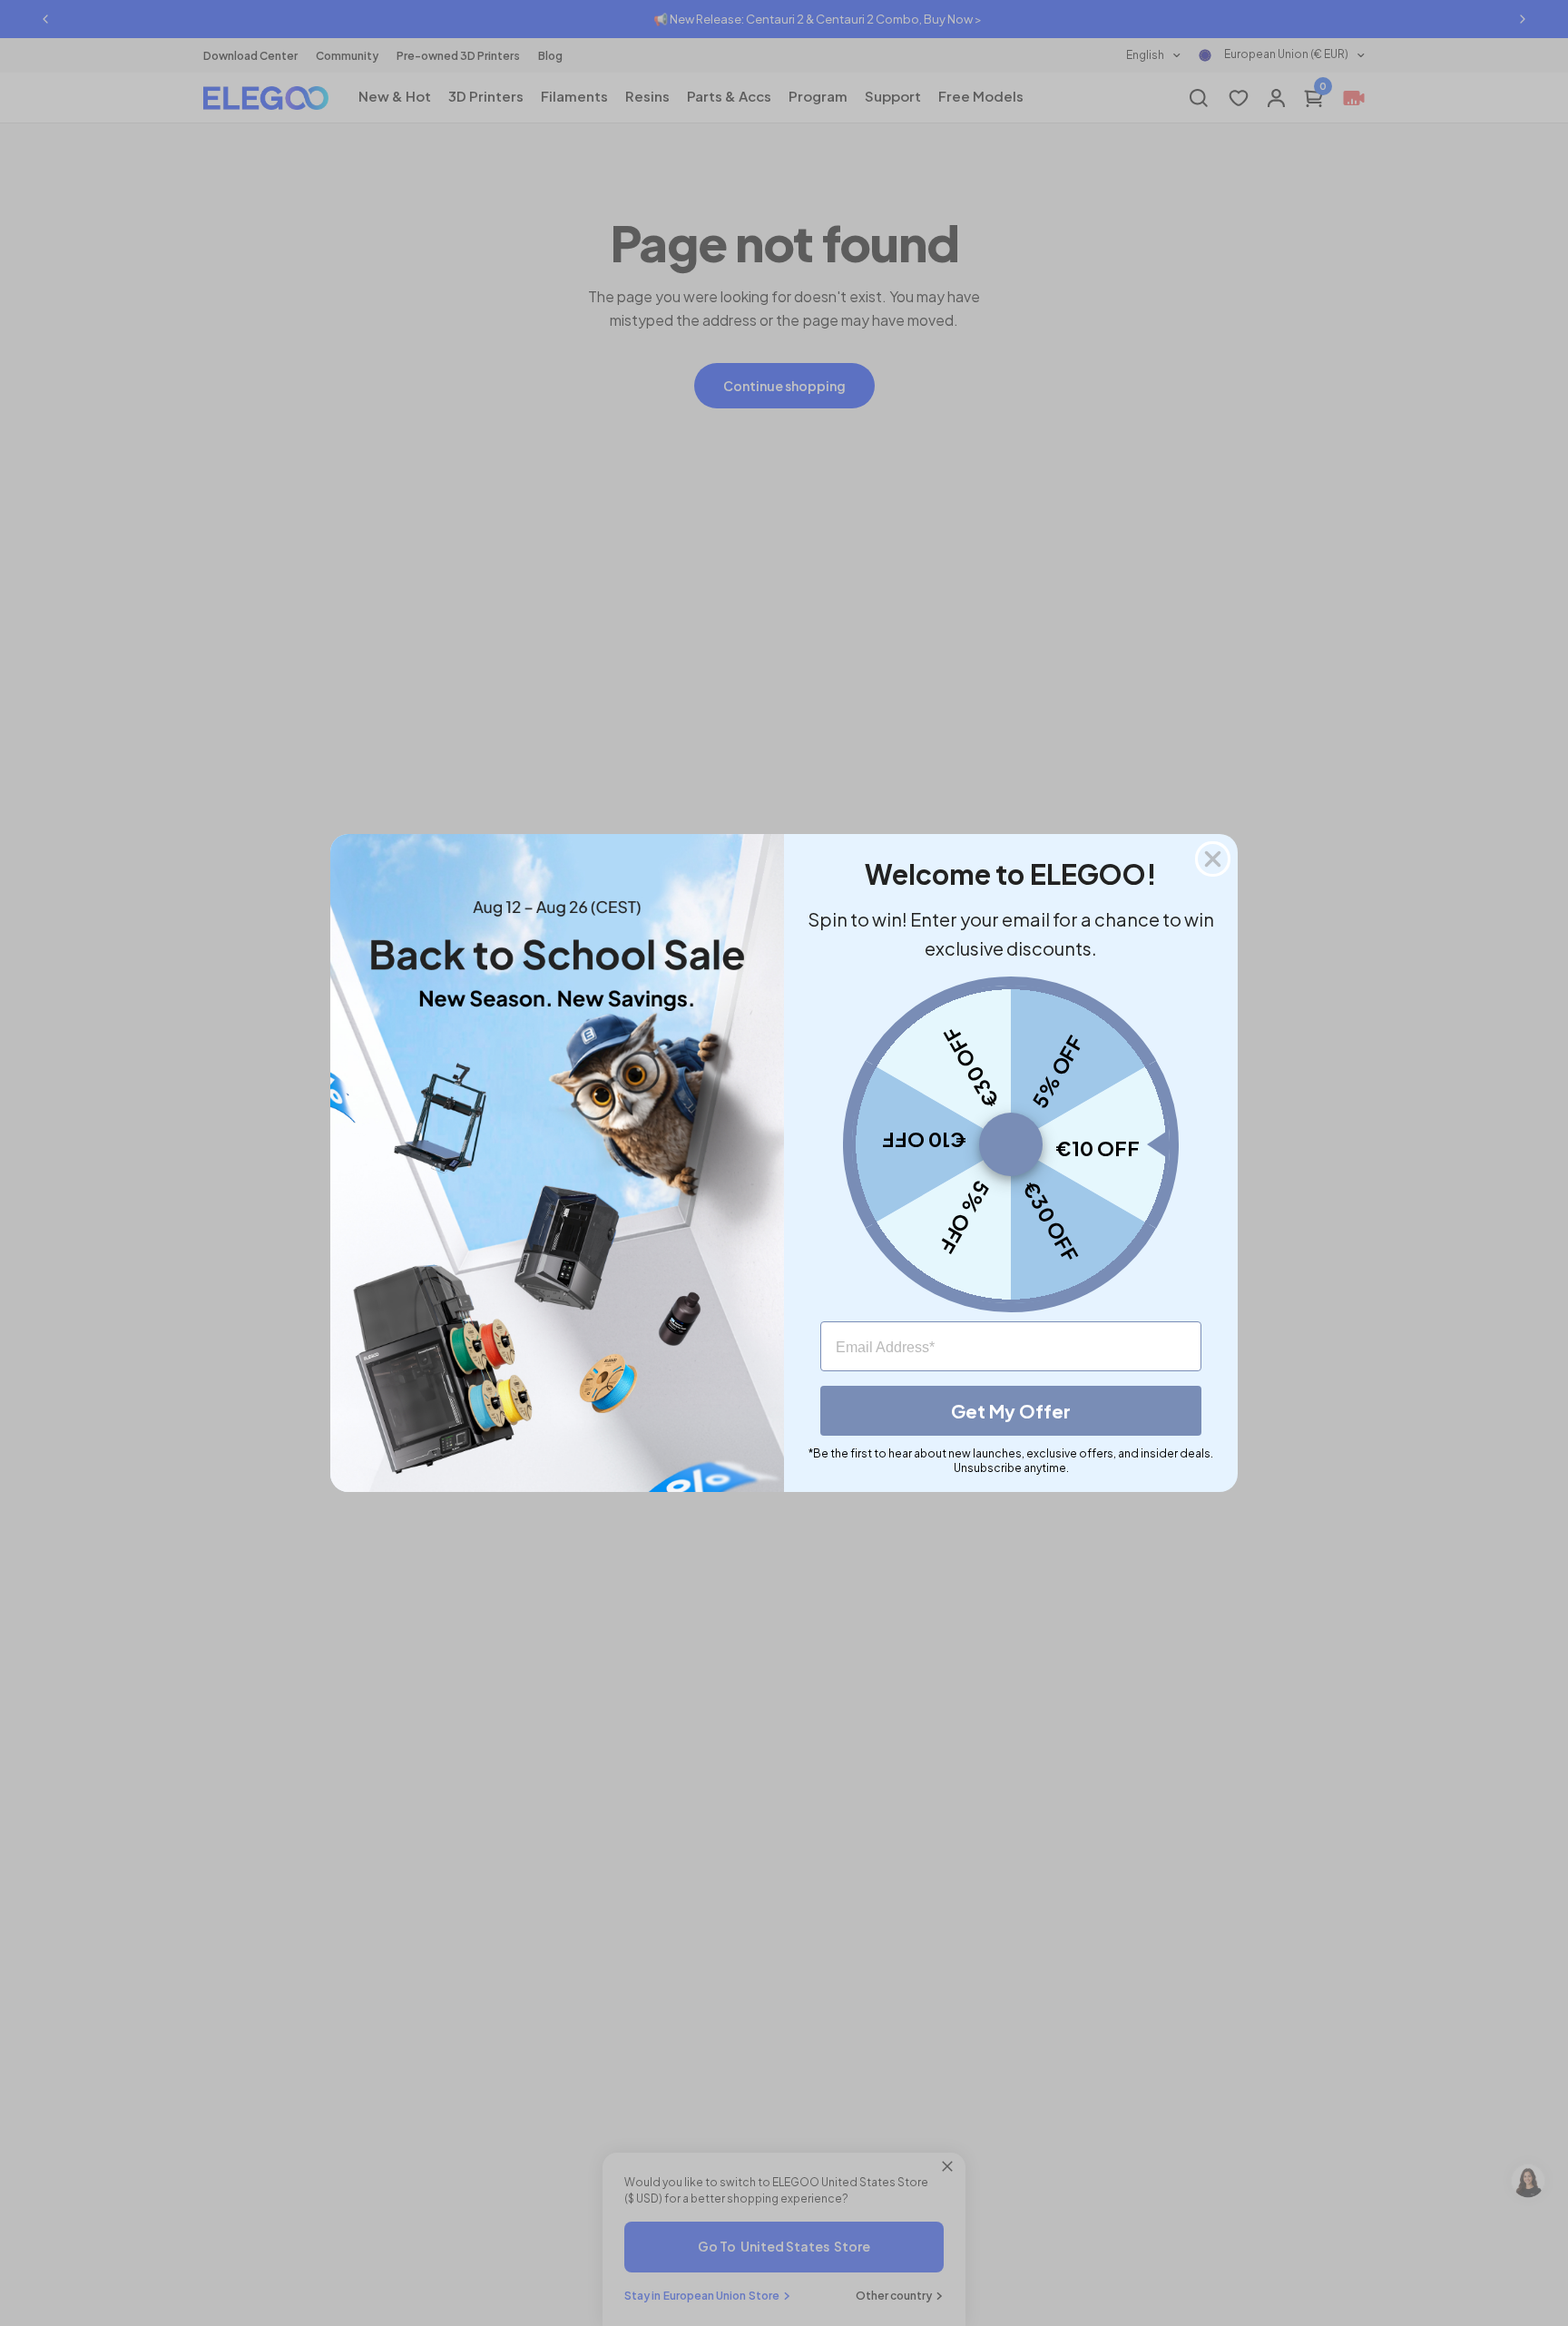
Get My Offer (1011, 1411)
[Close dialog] (1213, 859)
